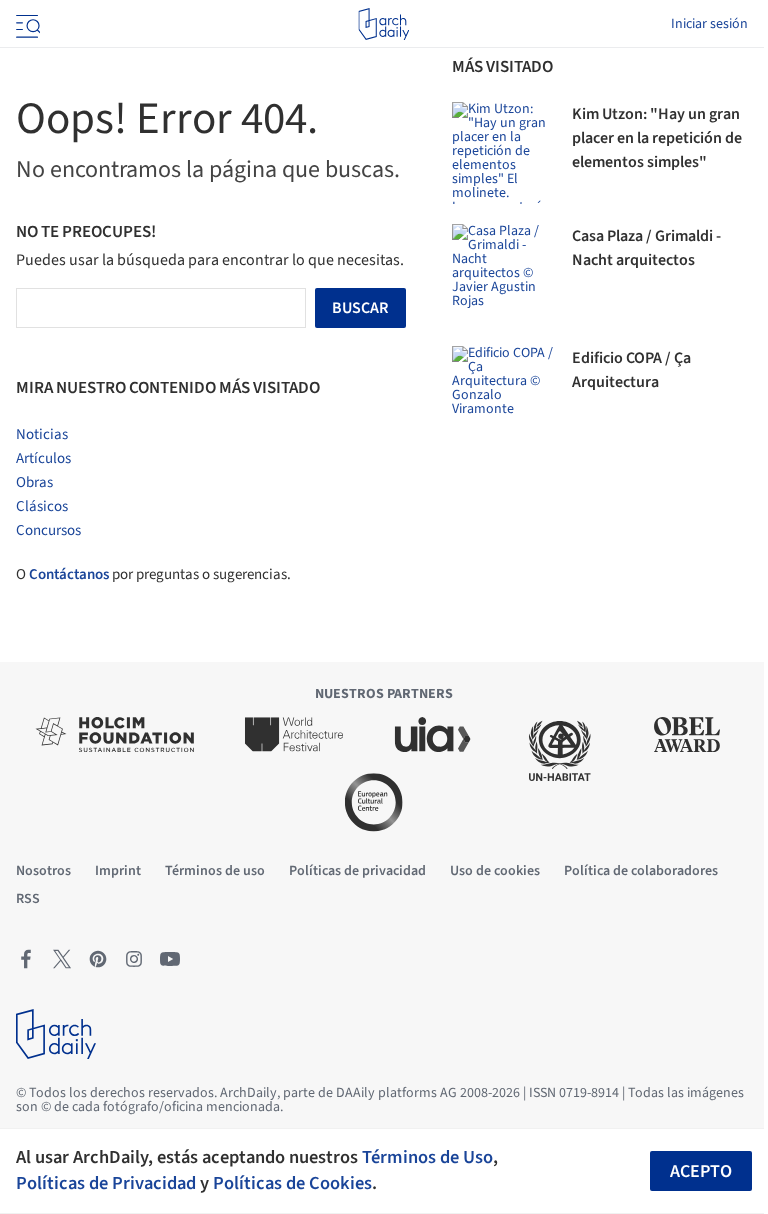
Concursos (48, 530)
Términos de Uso (427, 1157)
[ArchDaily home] (383, 24)
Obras (34, 482)
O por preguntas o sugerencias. (153, 574)
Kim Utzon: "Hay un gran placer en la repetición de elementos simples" (657, 138)
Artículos (43, 458)
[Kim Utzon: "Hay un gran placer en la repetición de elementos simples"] (503, 153)
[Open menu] (26, 24)
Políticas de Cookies (292, 1183)
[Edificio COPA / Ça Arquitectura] (503, 397)
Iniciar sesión (709, 24)
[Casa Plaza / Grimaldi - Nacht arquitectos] (503, 275)
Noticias (42, 434)
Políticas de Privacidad (106, 1183)
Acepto (701, 1171)
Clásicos (42, 506)
